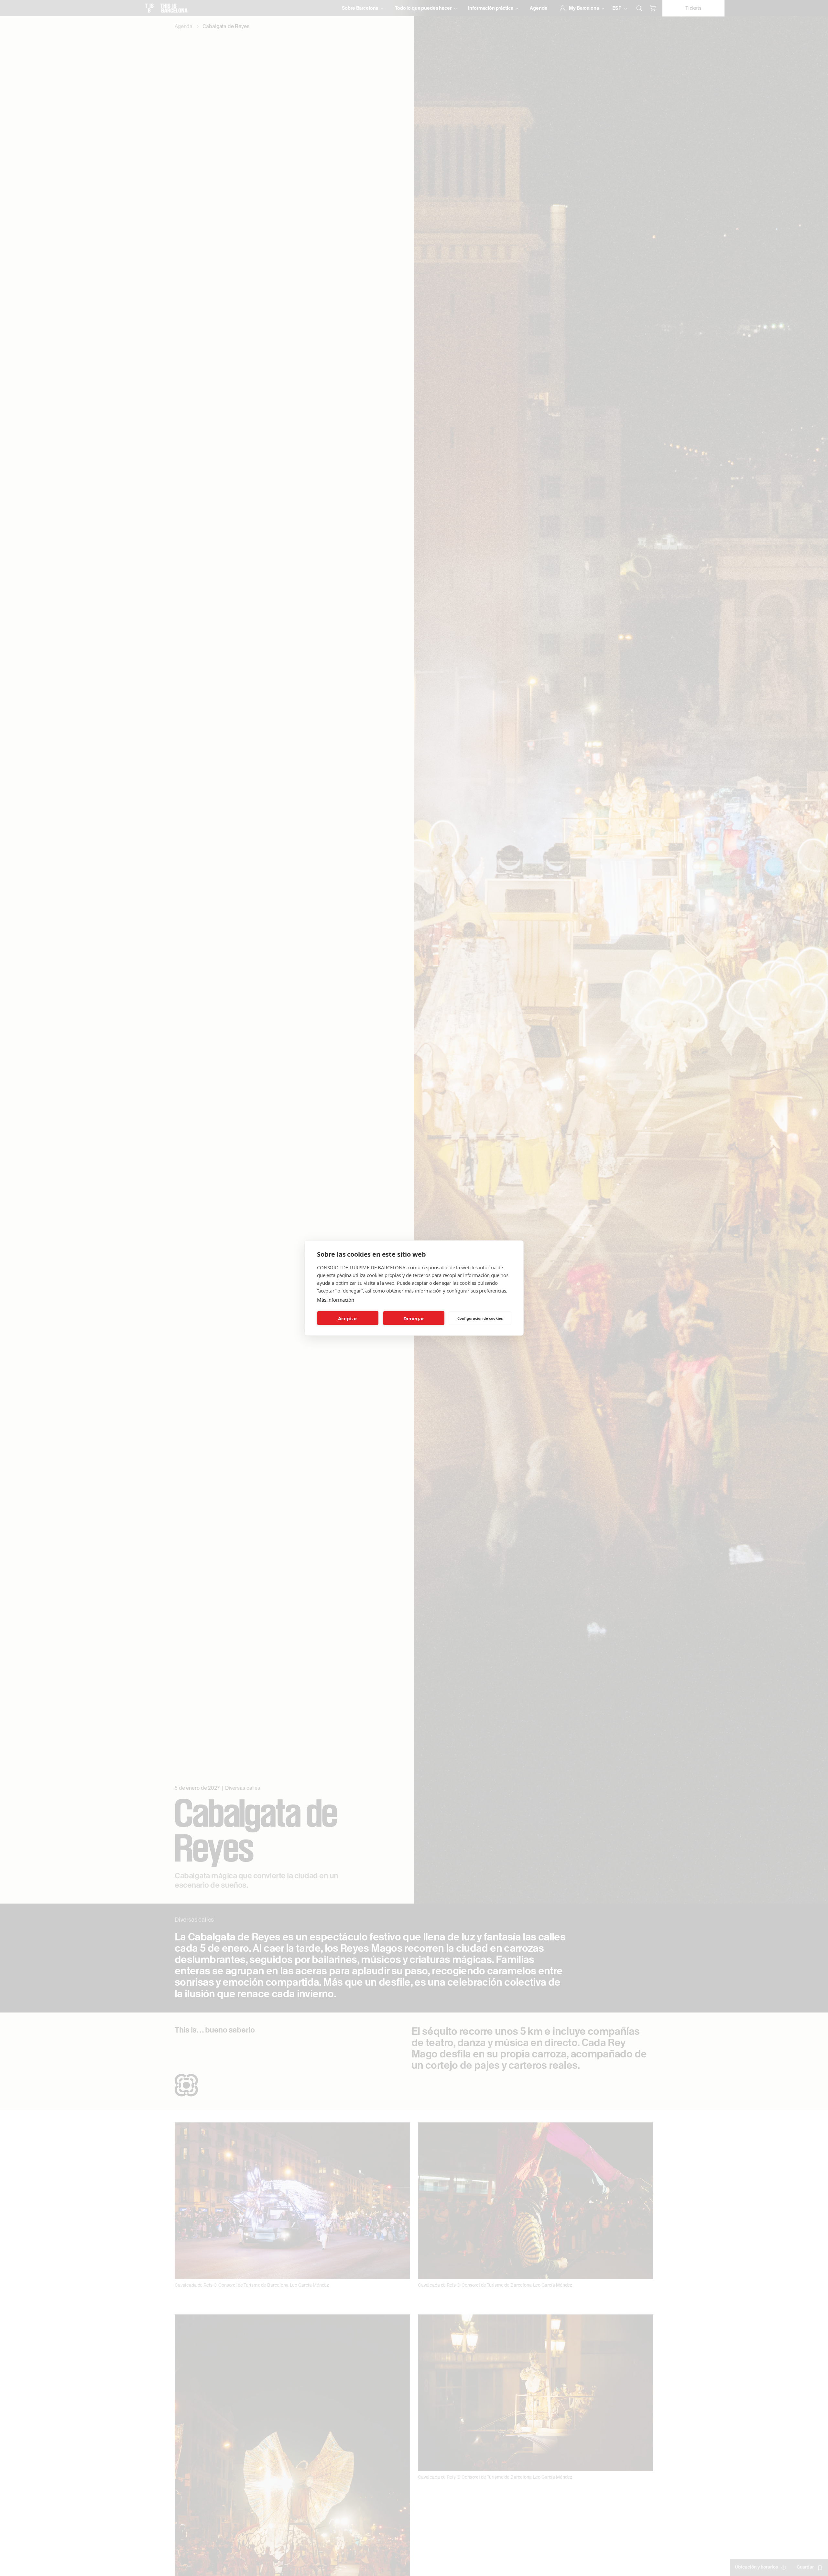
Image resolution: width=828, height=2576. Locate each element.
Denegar (414, 1318)
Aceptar (348, 1318)
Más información (336, 1300)
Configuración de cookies (480, 1318)
